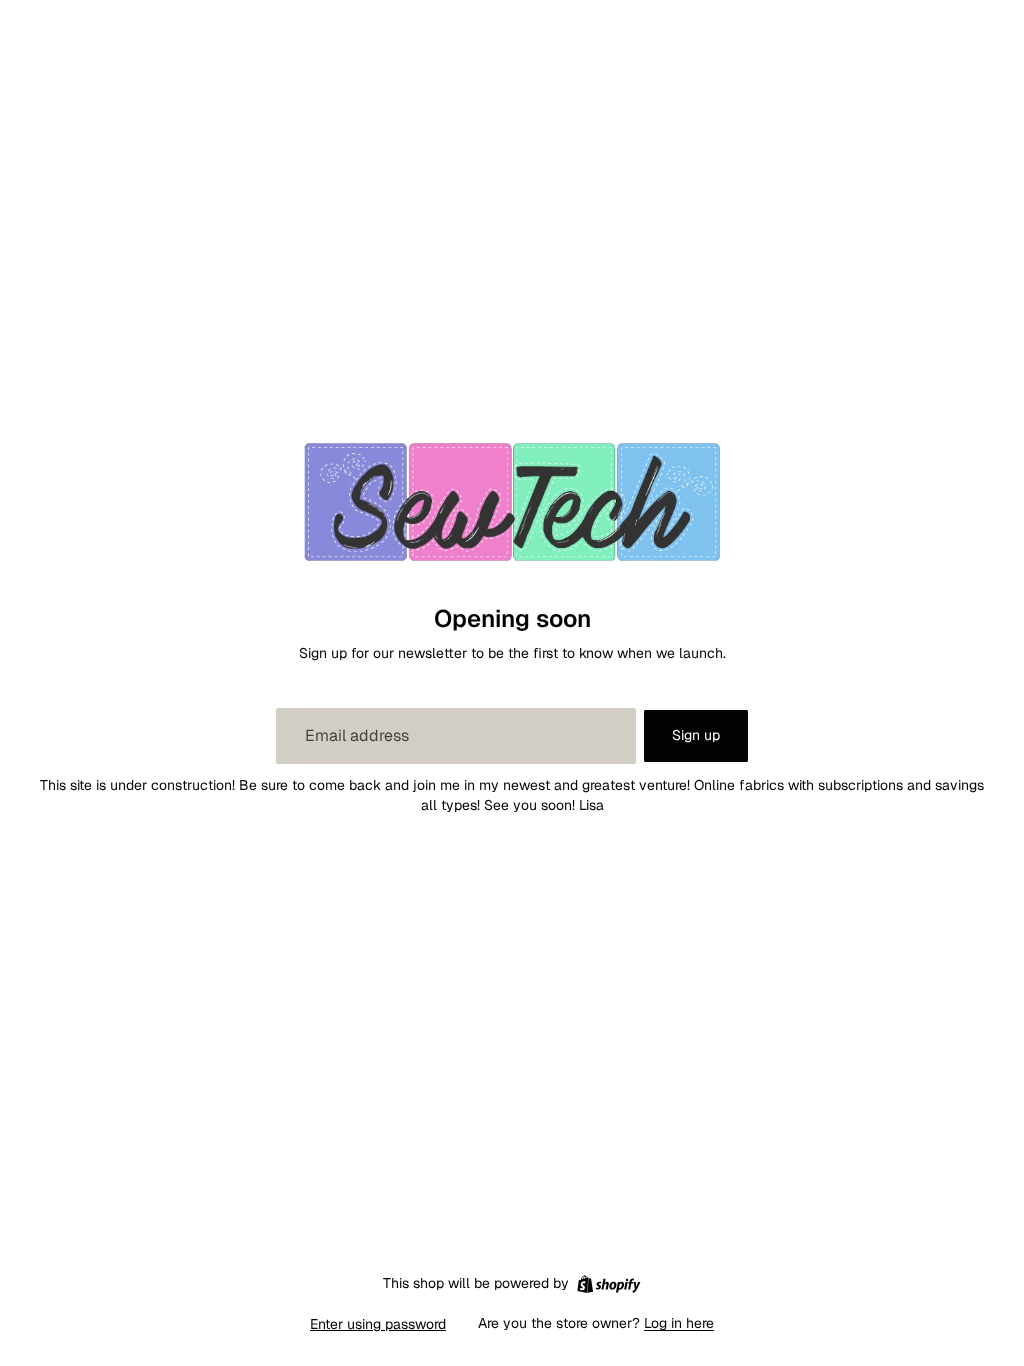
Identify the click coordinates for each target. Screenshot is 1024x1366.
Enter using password (378, 1324)
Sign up (696, 735)
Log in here (679, 1323)
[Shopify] (608, 1284)
